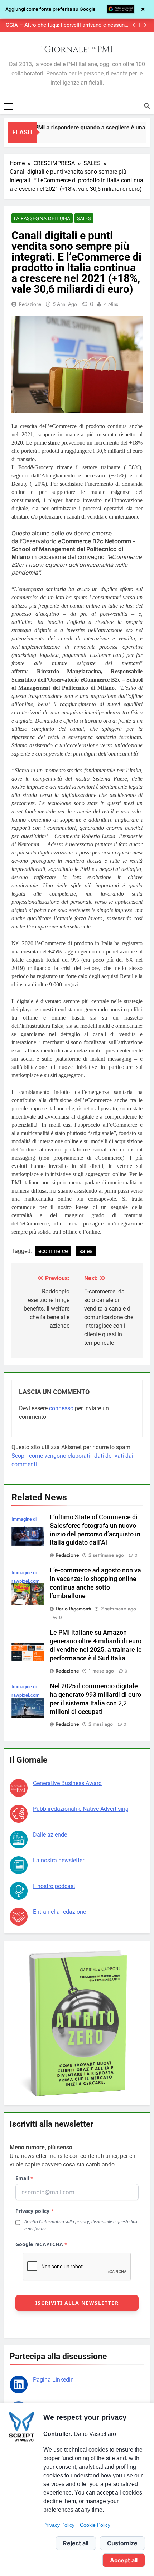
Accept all (124, 2560)
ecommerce (53, 1251)
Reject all (76, 2543)
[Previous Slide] (134, 25)
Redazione (30, 304)
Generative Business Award (67, 1783)
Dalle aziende (50, 1835)
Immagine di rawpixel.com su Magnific (25, 1581)
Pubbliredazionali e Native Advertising (81, 1809)
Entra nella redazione (59, 1912)
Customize (122, 2543)
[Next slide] (145, 25)
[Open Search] (147, 106)
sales (86, 1251)
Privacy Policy (59, 2525)
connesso (61, 1408)
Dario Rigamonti (73, 1609)
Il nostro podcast (54, 1886)
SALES (84, 218)
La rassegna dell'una (42, 218)
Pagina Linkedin (53, 2380)
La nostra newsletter (59, 1860)
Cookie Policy (95, 2525)
